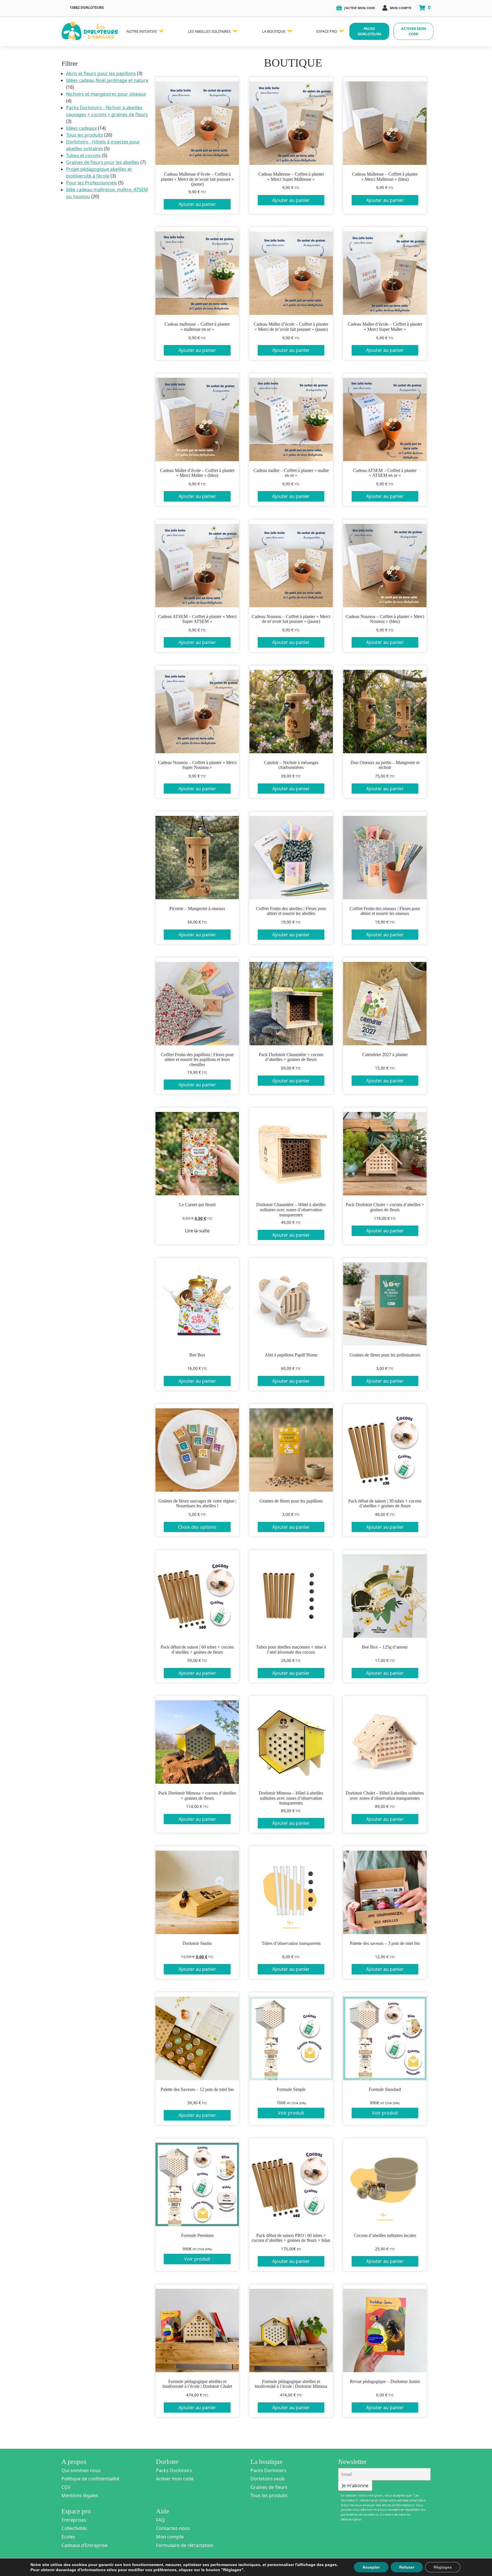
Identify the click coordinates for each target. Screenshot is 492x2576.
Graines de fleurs (269, 2487)
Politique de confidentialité (90, 2479)
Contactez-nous (173, 2528)
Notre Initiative (142, 31)
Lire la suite (197, 1231)
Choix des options (197, 1527)
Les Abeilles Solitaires (209, 31)
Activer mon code (414, 31)
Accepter (371, 2567)
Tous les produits (269, 2495)
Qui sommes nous (81, 2470)
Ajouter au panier (197, 204)
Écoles (68, 2537)
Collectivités (74, 2528)
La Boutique (274, 31)
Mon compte (400, 8)
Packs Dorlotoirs (174, 2470)
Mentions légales (80, 2495)
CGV (66, 2487)
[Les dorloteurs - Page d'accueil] (90, 29)
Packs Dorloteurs (369, 31)
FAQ (160, 2520)
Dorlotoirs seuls (268, 2479)
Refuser (407, 2567)
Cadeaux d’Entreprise (84, 2545)
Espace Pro (327, 31)
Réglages (443, 2567)
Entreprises (74, 2520)
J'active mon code (359, 8)
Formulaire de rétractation (185, 2545)
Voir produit (291, 2113)
